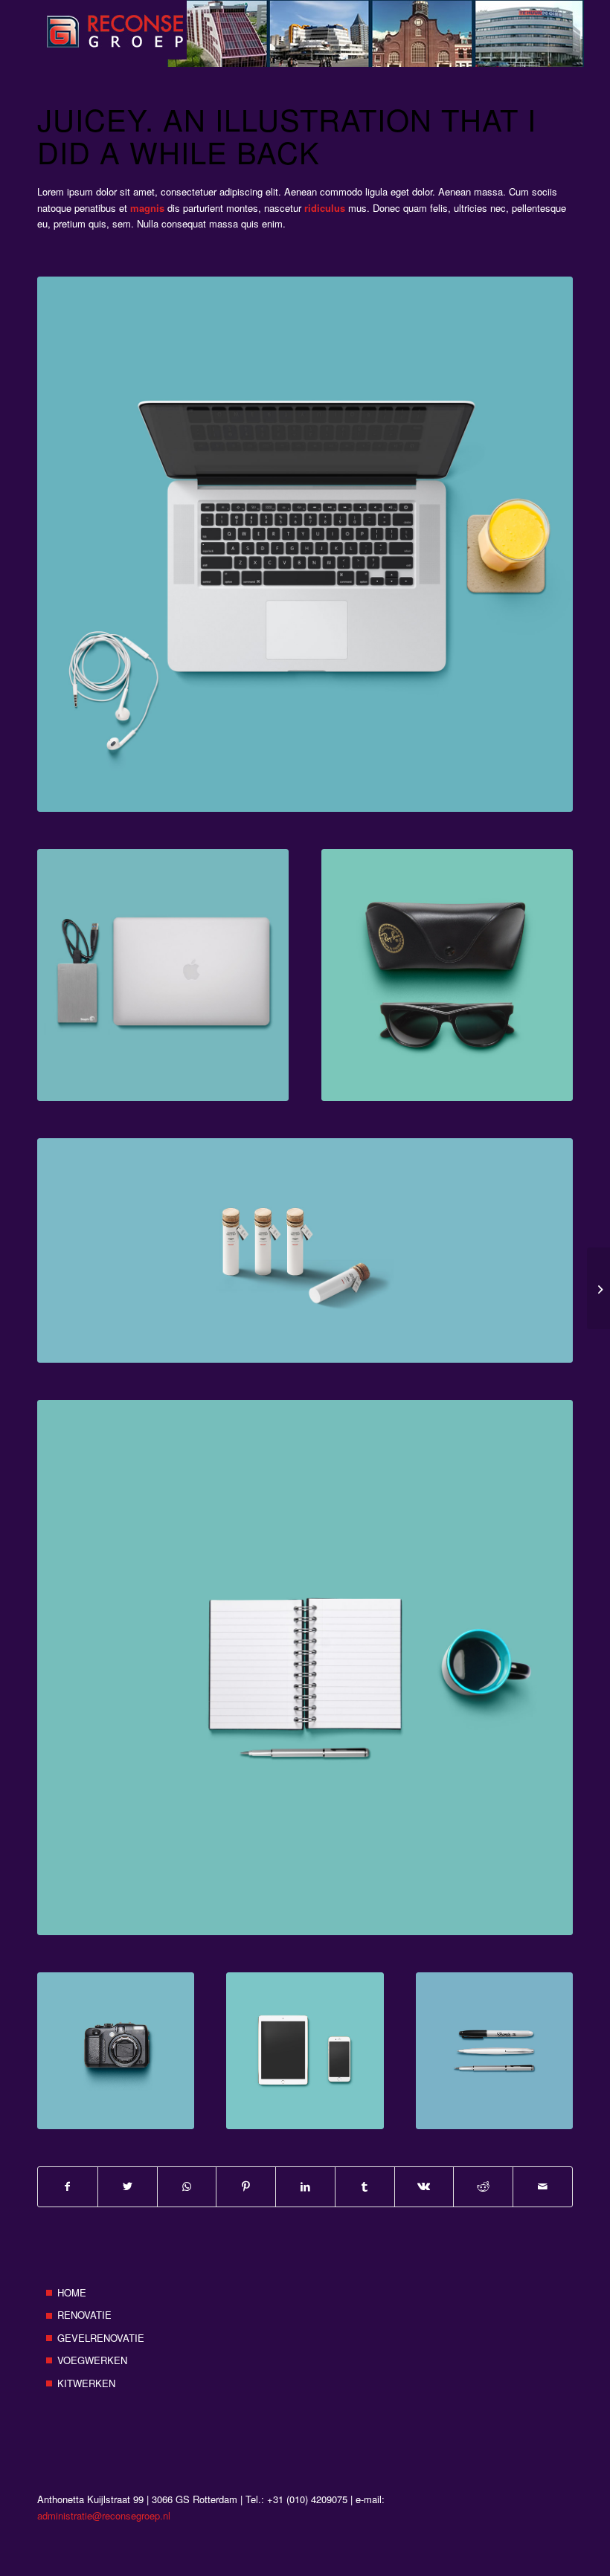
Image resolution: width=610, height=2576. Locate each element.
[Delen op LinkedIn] (305, 2186)
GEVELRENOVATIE (101, 2338)
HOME (72, 2292)
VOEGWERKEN (92, 2360)
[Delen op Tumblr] (365, 2186)
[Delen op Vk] (424, 2186)
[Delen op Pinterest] (246, 2186)
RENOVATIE (84, 2315)
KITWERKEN (86, 2383)
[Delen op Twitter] (128, 2186)
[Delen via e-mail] (543, 2186)
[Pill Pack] (598, 1288)
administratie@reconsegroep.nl (104, 2515)
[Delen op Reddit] (483, 2186)
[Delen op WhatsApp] (187, 2186)
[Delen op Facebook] (68, 2186)
